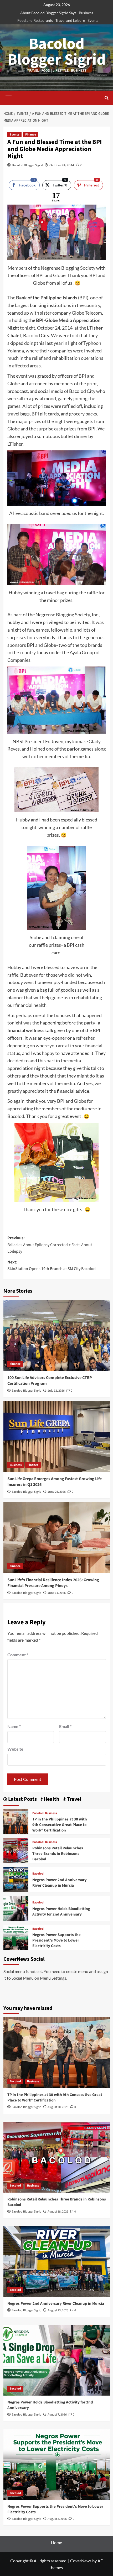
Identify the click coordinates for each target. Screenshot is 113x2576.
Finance (31, 135)
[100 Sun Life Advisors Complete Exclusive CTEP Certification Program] (57, 1335)
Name (14, 1726)
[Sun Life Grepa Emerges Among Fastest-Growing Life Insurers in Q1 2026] (57, 1437)
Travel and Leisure (70, 20)
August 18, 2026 (58, 2212)
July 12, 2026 (56, 1391)
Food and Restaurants (35, 20)
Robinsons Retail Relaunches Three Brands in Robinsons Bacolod (58, 1854)
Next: (52, 1266)
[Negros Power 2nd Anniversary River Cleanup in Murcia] (16, 1879)
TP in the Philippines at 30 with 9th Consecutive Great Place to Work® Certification (60, 1825)
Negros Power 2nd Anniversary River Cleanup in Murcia (60, 1883)
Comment (18, 1655)
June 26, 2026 (57, 1492)
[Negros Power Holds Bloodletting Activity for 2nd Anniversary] (16, 1908)
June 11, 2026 (57, 1593)
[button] (9, 97)
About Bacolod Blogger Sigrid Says (48, 13)
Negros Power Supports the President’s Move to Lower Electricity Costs (56, 1940)
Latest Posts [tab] (22, 1799)
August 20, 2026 (58, 2107)
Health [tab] (51, 1799)
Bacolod (38, 1813)
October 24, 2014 (62, 165)
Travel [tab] (74, 1799)
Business (86, 13)
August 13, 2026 (58, 2310)
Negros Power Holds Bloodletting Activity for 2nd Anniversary (61, 1912)
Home (56, 2543)
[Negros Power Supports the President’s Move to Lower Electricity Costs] (16, 1936)
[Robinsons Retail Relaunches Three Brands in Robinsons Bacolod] (16, 1850)
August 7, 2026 (57, 2415)
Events (93, 20)
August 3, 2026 (57, 2519)
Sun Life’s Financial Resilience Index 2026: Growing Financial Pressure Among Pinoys (53, 1583)
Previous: (50, 1245)
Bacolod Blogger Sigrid (57, 52)
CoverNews (81, 2561)
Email (65, 1726)
